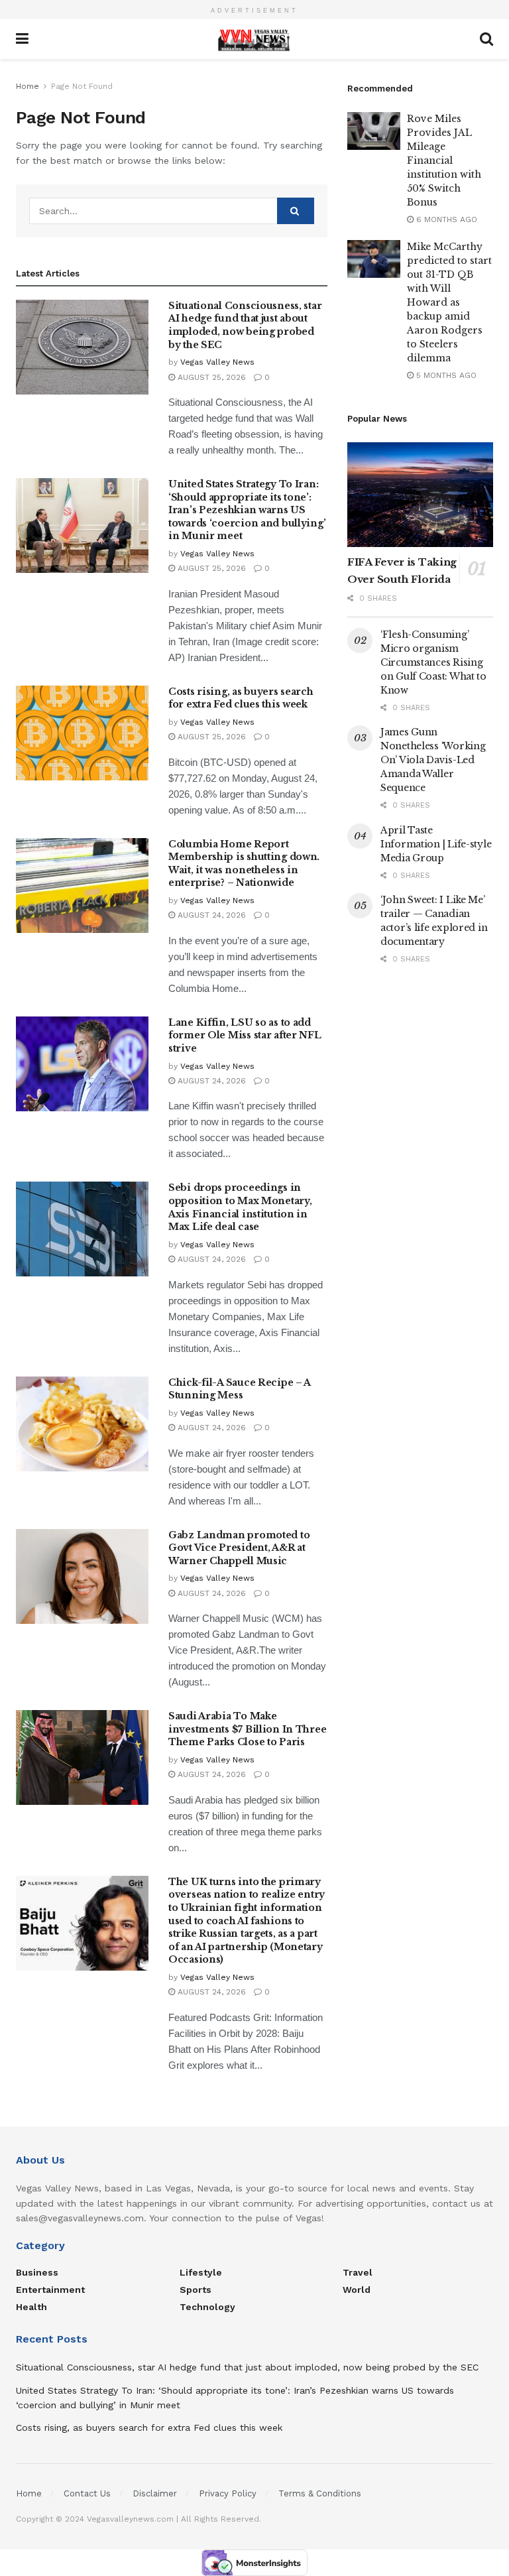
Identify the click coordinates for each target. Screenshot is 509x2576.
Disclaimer (155, 2493)
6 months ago (445, 219)
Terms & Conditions (320, 2493)
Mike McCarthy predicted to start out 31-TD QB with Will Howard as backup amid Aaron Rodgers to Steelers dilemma (449, 302)
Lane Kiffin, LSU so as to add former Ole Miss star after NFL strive (245, 1035)
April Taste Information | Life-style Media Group (436, 844)
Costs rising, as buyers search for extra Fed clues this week (241, 698)
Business (37, 2272)
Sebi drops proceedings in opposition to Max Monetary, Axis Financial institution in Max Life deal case (240, 1207)
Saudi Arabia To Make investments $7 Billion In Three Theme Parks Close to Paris (247, 1729)
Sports (196, 2290)
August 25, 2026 (210, 377)
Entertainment (50, 2290)
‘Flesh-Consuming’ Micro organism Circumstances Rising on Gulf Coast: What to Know (433, 662)
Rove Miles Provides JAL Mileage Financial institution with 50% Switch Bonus (444, 160)
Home (28, 86)
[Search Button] (296, 211)
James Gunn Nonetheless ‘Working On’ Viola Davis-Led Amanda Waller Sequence (433, 760)
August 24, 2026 (210, 915)
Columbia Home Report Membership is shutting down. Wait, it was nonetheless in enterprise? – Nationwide (244, 864)
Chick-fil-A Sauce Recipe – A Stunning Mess (239, 1389)
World (357, 2290)
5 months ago (445, 375)
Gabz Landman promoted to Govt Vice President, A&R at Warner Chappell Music (239, 1548)
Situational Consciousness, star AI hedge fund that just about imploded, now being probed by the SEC (245, 325)
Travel (358, 2272)
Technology (207, 2307)
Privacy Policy (228, 2493)
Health (31, 2307)
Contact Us (87, 2493)
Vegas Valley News (217, 362)
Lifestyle (201, 2272)
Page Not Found (82, 86)
